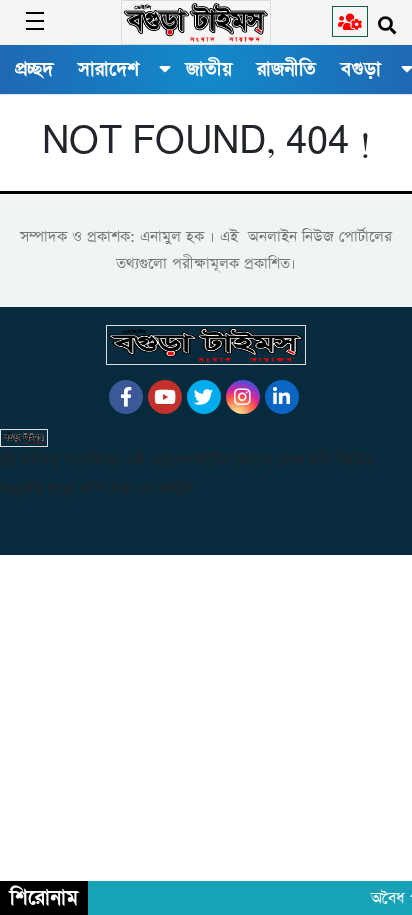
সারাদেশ (108, 69)
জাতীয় (209, 69)
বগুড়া (361, 69)
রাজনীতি (286, 69)
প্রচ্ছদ (34, 69)
